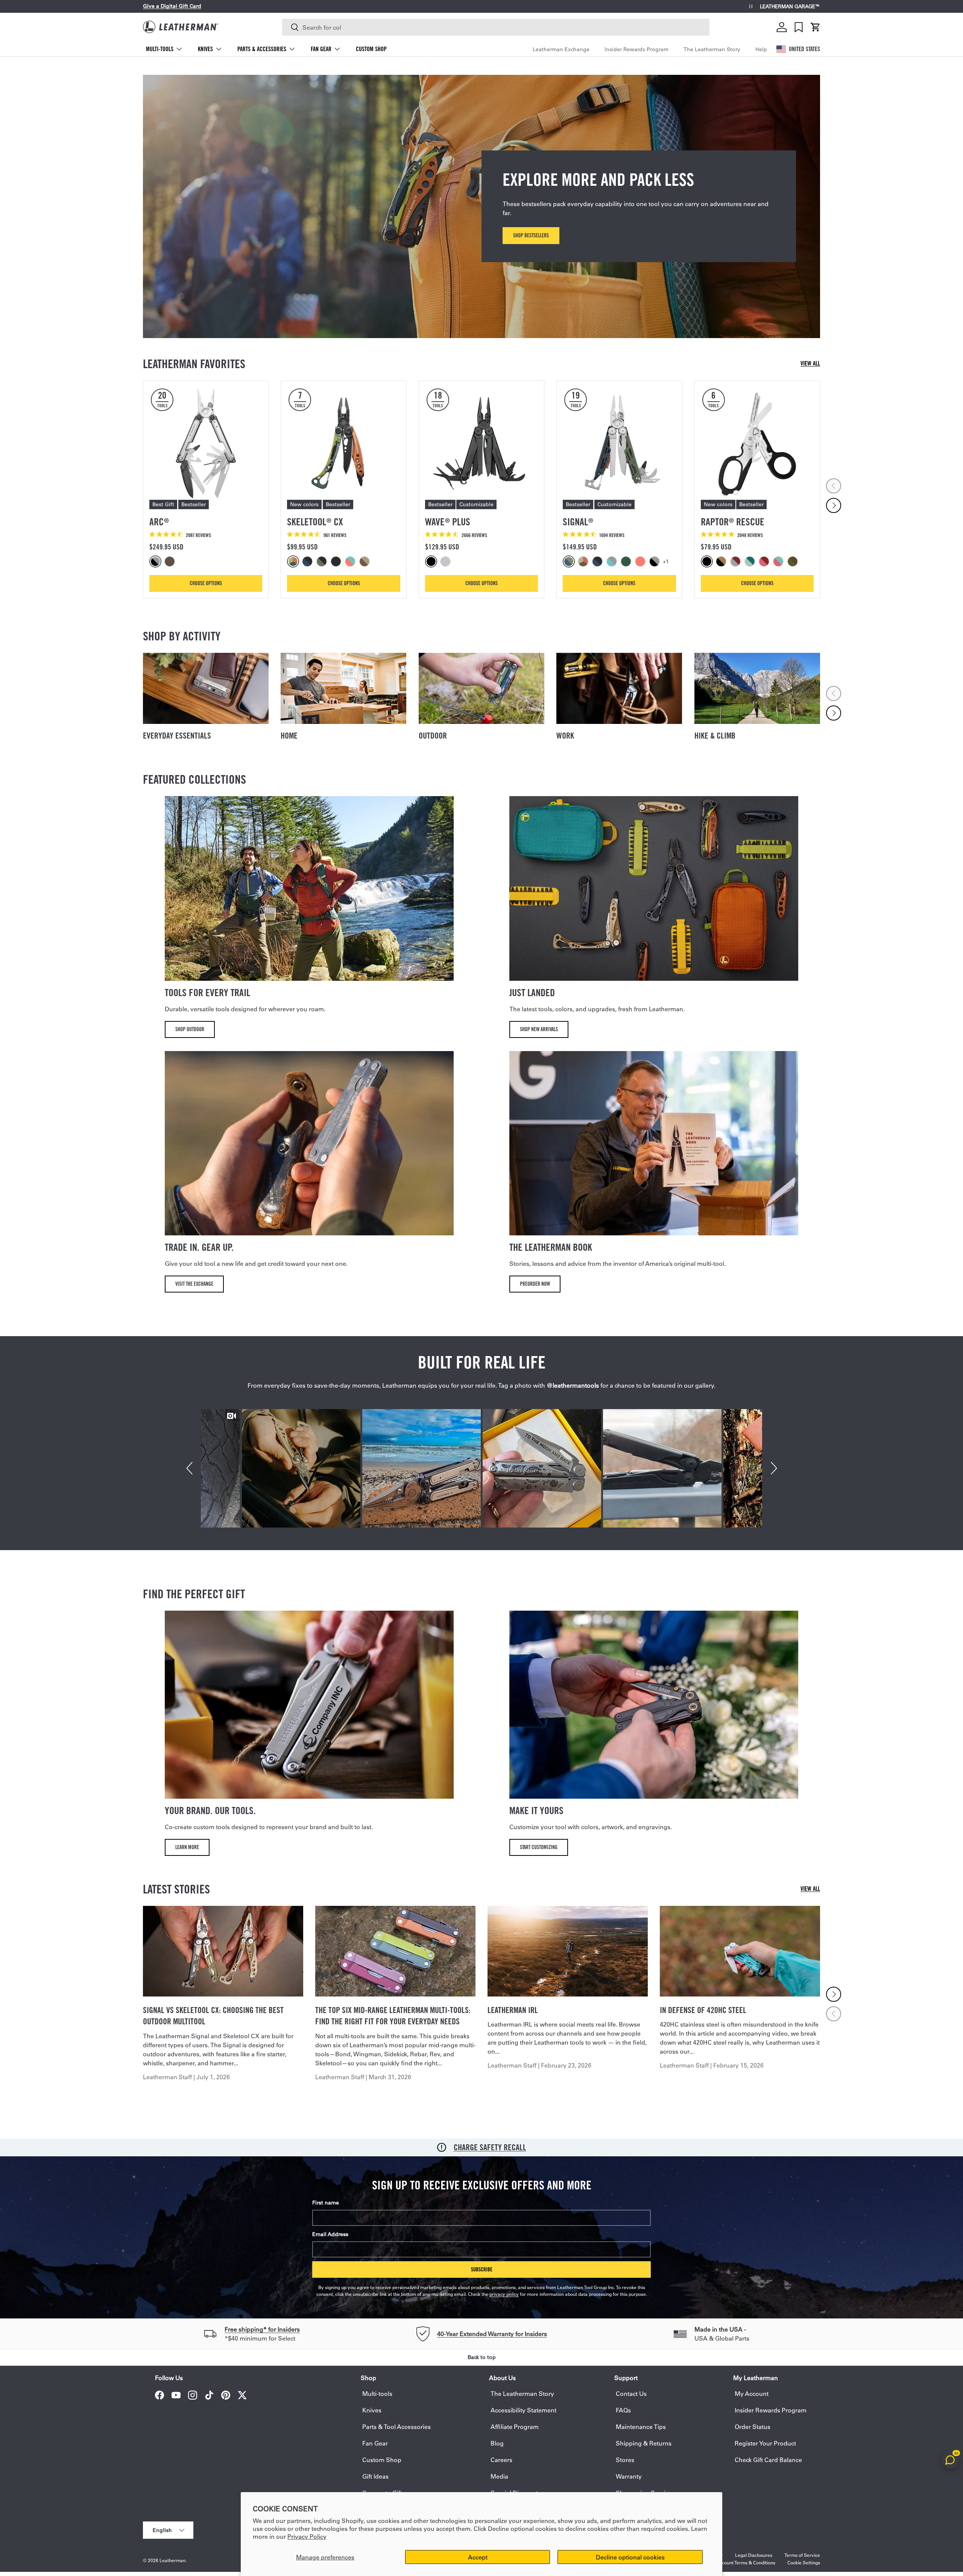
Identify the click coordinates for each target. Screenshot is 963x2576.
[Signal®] (619, 443)
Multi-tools (160, 49)
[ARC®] (206, 443)
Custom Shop (371, 49)
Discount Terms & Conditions (745, 2562)
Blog (497, 2443)
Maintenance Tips (641, 2427)
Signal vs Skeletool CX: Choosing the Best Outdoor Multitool (213, 2016)
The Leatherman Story (712, 49)
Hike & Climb (715, 736)
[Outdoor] (481, 688)
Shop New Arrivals (539, 1029)
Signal (578, 522)
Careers (501, 2460)
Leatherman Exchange (561, 49)
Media (499, 2476)
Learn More (187, 1847)
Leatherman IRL (513, 2010)
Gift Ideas (375, 2476)
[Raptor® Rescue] (757, 443)
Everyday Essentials (177, 736)
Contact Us (631, 2393)
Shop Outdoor (190, 1029)
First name (326, 2203)
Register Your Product (765, 2443)
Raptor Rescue (733, 522)
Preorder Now (535, 1284)
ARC (159, 522)
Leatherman (172, 2560)
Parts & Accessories (262, 49)
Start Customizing (539, 1847)
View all (810, 363)
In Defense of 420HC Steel (703, 2010)
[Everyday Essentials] (206, 688)
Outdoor (433, 736)
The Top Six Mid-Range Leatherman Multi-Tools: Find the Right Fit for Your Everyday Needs (393, 2016)
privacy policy (504, 2294)
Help (761, 49)
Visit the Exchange (194, 1284)
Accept (478, 2557)
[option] (156, 561)
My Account (752, 2393)
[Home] (343, 688)
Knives (205, 49)
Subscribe (482, 2269)
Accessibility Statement (523, 2410)
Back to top (482, 2357)
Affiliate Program (515, 2427)
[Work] (619, 688)
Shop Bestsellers (531, 235)
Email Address (330, 2234)
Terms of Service (802, 2555)
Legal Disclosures (754, 2555)
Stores (625, 2460)
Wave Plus (448, 522)
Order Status (753, 2427)
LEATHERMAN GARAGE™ (790, 7)
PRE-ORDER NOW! (225, 6)
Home (289, 736)
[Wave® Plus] (481, 443)
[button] (816, 27)
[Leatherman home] (181, 27)
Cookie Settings (804, 2562)
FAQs (623, 2410)
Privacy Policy (307, 2536)
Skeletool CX (315, 522)
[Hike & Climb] (757, 688)
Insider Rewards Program (636, 49)
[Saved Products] (799, 27)
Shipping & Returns (644, 2443)
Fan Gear (321, 49)
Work (565, 736)
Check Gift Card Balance (768, 2460)
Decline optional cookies (630, 2557)
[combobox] (496, 27)
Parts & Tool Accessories (396, 2427)
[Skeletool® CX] (343, 443)
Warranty (629, 2476)
